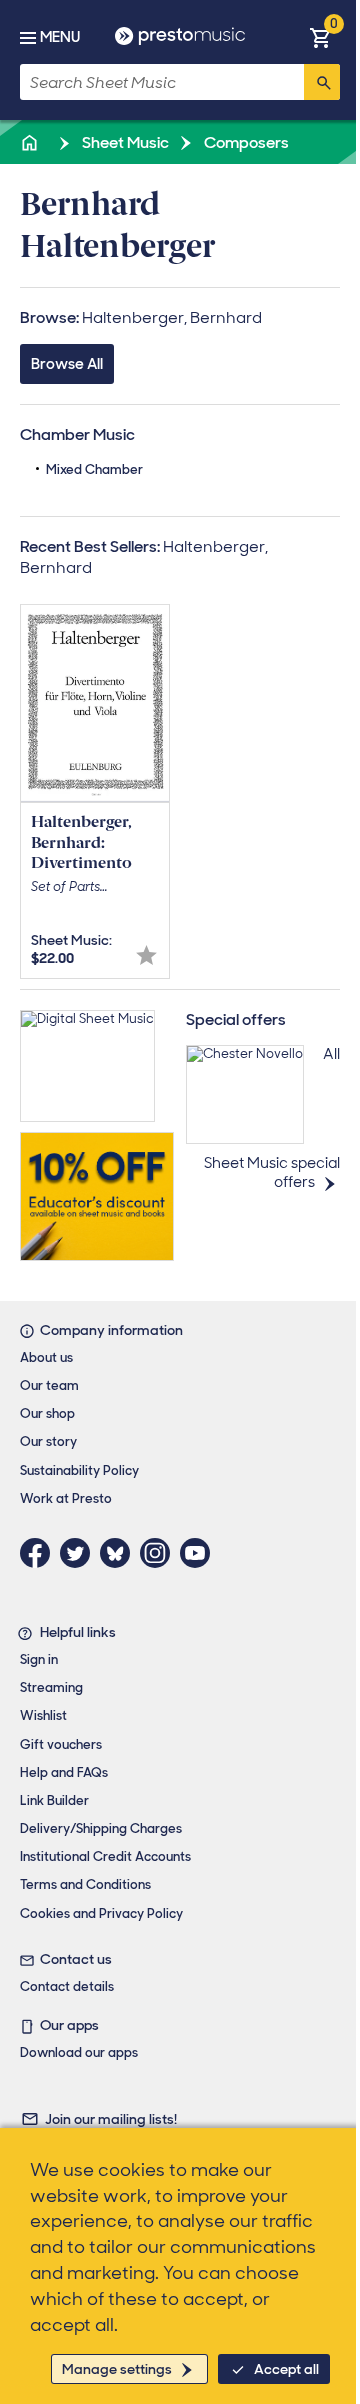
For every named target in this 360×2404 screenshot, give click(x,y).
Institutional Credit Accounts (105, 1856)
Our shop (47, 1413)
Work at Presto (66, 1498)
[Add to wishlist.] (146, 955)
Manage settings (117, 2369)
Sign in (39, 1659)
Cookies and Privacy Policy (101, 1913)
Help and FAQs (64, 1772)
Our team (49, 1385)
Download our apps (79, 2052)
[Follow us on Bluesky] (120, 1553)
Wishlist (43, 1715)
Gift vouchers (61, 1744)
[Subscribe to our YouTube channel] (200, 1553)
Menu (60, 37)
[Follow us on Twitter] (80, 1553)
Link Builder (54, 1800)
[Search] (322, 82)
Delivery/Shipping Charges (101, 1828)
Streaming (51, 1687)
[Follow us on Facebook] (40, 1553)
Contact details (67, 1986)
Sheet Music (124, 142)
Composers (245, 142)
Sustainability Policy (79, 1470)
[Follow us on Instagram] (160, 1553)
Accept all (286, 2369)
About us (46, 1357)
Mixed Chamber (94, 469)
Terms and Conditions (85, 1884)
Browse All (67, 364)
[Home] (31, 142)
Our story (48, 1441)
